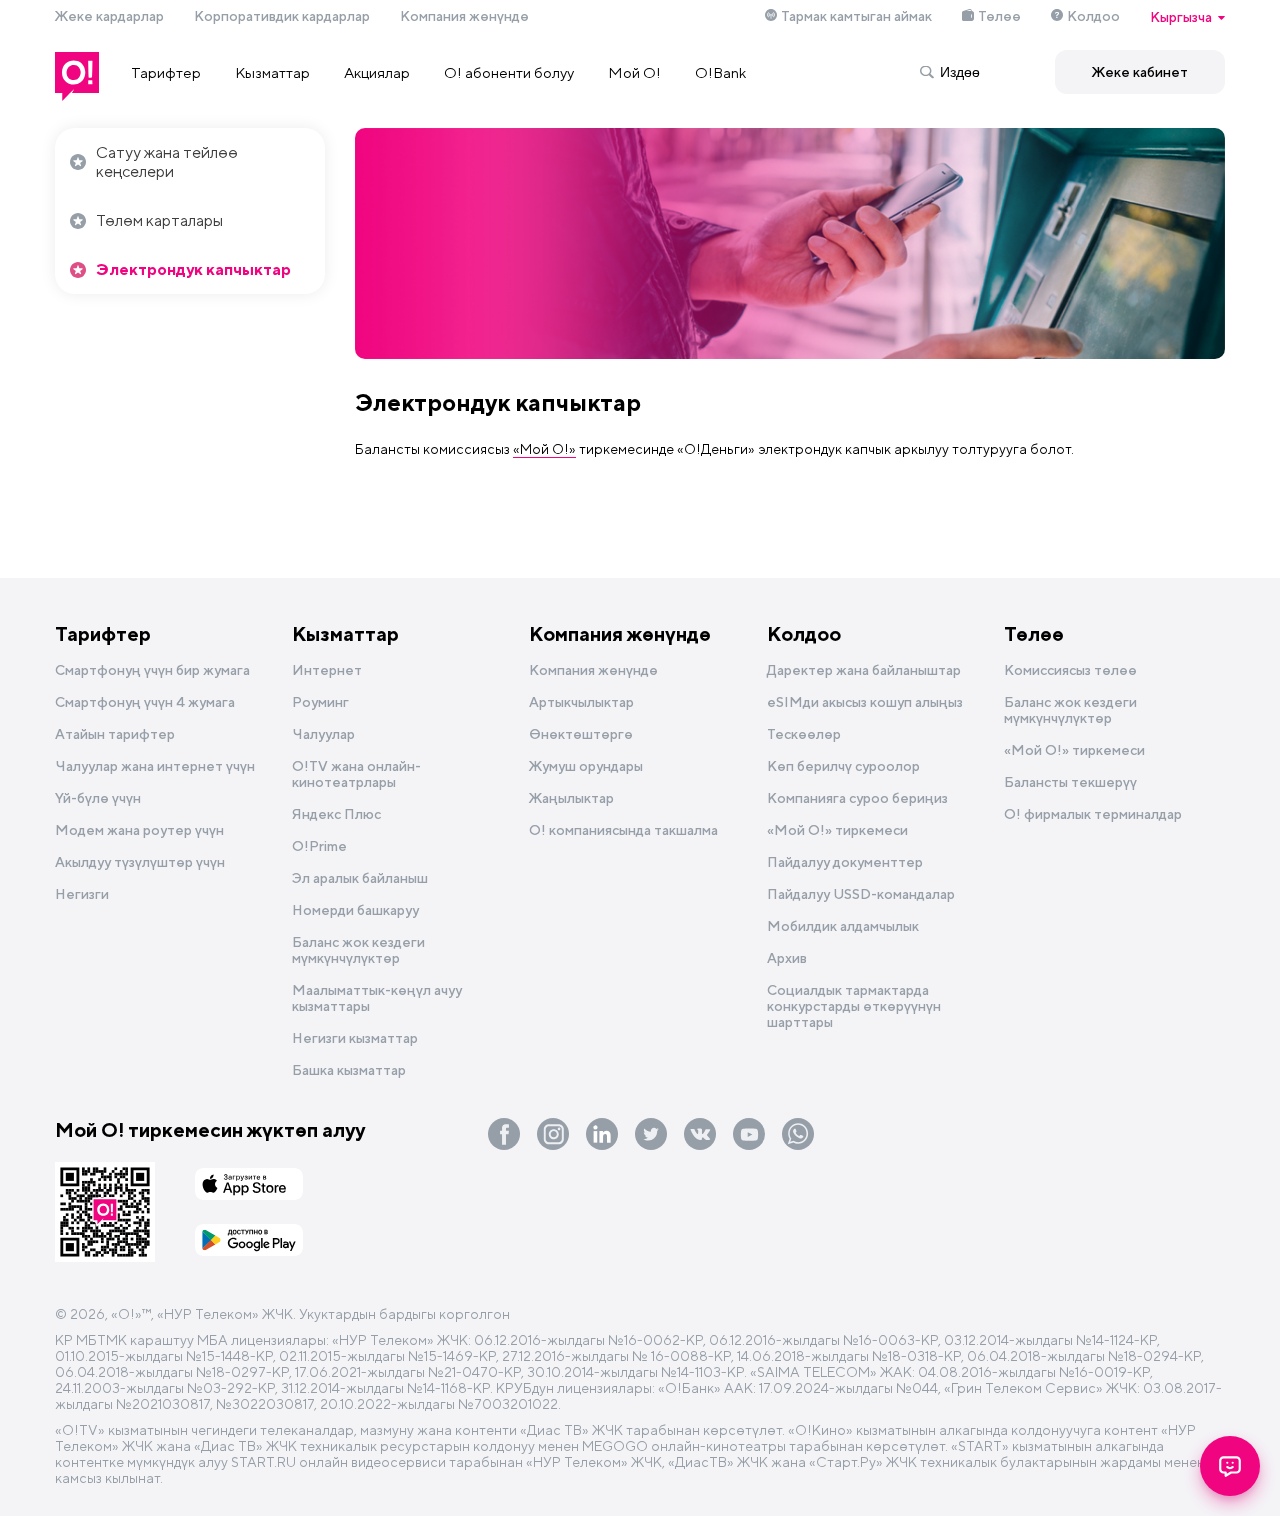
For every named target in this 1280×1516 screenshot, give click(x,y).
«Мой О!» (544, 449)
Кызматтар (272, 72)
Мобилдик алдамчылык (843, 926)
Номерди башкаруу (355, 910)
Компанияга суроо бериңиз (857, 798)
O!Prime (319, 846)
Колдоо (1093, 16)
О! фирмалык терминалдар (1093, 814)
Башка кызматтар (349, 1070)
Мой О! (634, 72)
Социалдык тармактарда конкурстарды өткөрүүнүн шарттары (854, 1006)
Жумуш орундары (586, 766)
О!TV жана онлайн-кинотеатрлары (356, 774)
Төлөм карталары (159, 220)
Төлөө (999, 16)
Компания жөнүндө (464, 16)
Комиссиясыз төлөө (1070, 670)
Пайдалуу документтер (845, 862)
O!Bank (720, 72)
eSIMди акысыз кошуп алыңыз (865, 702)
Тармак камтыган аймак (856, 16)
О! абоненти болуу (509, 72)
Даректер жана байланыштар (864, 670)
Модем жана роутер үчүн (139, 830)
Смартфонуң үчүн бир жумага (152, 670)
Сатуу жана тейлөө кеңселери (167, 162)
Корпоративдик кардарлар (282, 16)
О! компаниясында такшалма (623, 830)
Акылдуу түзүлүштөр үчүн (140, 862)
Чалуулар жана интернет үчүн (155, 766)
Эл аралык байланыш (360, 878)
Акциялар (377, 72)
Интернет (327, 670)
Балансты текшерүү (1070, 782)
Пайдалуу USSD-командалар (861, 894)
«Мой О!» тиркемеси (837, 830)
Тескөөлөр (804, 734)
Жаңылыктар (571, 798)
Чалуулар (323, 734)
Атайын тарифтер (115, 734)
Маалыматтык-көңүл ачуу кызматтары (377, 998)
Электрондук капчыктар (193, 269)
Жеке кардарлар (109, 16)
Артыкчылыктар (581, 702)
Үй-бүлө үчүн (98, 798)
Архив (787, 958)
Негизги (82, 894)
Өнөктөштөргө (581, 734)
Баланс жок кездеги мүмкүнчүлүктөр (358, 950)
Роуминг (320, 702)
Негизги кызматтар (355, 1038)
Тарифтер (166, 72)
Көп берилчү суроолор (843, 766)
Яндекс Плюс (336, 814)
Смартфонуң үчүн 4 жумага (145, 702)
